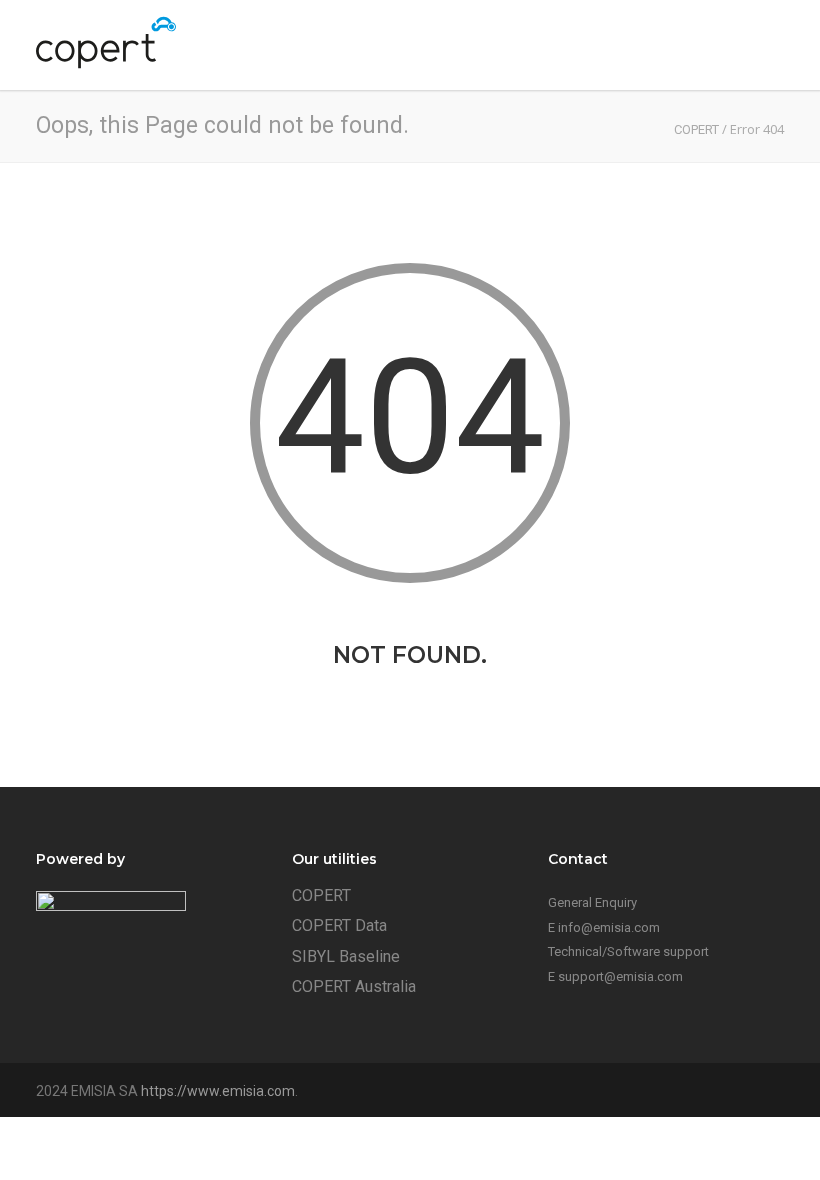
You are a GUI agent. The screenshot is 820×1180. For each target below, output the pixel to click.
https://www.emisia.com (218, 1091)
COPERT (321, 895)
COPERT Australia (354, 986)
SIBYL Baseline (346, 956)
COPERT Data (339, 925)
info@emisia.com (609, 927)
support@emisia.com (620, 976)
